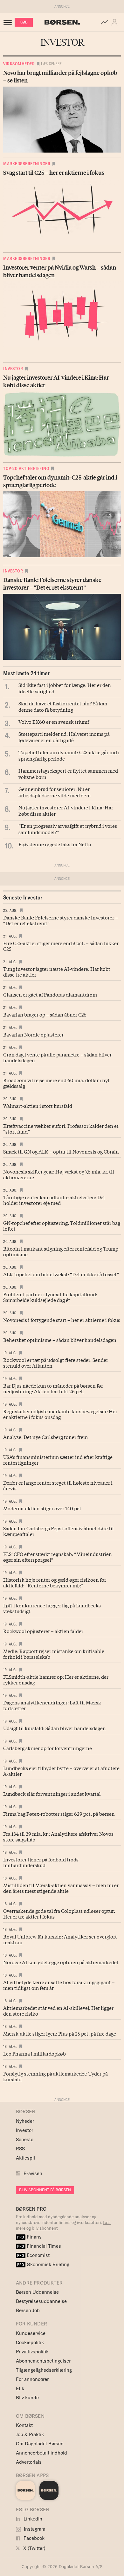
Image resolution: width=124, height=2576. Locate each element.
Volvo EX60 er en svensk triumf (54, 722)
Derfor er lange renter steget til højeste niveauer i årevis (58, 1485)
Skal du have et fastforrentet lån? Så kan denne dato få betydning (63, 706)
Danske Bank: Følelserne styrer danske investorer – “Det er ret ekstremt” (61, 920)
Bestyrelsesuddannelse (41, 2301)
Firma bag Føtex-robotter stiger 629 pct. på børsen (59, 1814)
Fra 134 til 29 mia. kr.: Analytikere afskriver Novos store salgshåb (58, 1836)
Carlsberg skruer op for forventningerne (48, 1748)
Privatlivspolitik (32, 2352)
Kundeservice (31, 2333)
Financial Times (39, 2246)
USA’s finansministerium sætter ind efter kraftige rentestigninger (58, 1460)
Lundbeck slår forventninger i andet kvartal (52, 1794)
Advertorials (29, 2462)
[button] (116, 22)
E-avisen (33, 2173)
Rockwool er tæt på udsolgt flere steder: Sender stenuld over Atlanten (56, 1363)
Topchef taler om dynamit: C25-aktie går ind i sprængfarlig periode (69, 755)
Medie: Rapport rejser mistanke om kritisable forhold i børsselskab (54, 1654)
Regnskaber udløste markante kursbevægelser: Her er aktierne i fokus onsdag (60, 1414)
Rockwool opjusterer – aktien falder (43, 1631)
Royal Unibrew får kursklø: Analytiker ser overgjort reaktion (60, 1939)
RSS (20, 2149)
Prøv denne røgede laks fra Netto (55, 844)
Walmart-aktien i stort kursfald (38, 1106)
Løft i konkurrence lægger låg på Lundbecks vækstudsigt (52, 1608)
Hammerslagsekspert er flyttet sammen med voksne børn (68, 774)
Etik (20, 2388)
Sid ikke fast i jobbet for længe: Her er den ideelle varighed (65, 688)
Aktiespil (25, 2158)
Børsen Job (28, 2310)
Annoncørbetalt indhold (41, 2453)
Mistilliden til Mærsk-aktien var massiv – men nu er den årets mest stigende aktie (61, 1888)
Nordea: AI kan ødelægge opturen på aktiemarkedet (61, 1962)
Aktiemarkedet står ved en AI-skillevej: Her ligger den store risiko (58, 2010)
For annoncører (32, 2379)
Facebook (33, 2538)
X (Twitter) (34, 2548)
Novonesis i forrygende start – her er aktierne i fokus (62, 1320)
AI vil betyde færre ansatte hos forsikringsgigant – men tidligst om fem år (59, 1985)
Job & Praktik (30, 2434)
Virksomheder (19, 64)
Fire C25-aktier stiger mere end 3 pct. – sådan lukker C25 (61, 946)
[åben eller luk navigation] (9, 22)
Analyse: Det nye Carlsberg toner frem (45, 1437)
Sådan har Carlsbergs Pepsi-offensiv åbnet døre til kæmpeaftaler (59, 1531)
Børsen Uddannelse (37, 2292)
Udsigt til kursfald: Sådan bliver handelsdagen (55, 1728)
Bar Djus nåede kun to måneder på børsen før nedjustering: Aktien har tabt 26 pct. (53, 1388)
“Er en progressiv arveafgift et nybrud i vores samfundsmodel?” (68, 829)
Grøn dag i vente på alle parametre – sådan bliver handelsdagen (57, 1057)
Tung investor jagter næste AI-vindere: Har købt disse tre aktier (57, 971)
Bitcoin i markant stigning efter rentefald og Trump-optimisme (62, 1251)
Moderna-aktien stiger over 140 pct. (43, 1508)
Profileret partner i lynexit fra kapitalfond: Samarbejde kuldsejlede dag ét (50, 1297)
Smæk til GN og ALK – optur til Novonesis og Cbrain (61, 1151)
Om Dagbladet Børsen (40, 2444)
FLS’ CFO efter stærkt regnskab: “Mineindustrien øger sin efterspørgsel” (58, 1557)
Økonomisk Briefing (43, 2264)
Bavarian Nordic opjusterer (33, 1034)
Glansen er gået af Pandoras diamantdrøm (50, 994)
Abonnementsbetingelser (43, 2361)
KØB (24, 22)
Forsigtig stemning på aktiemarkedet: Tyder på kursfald (55, 2076)
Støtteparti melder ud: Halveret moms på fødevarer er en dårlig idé (64, 737)
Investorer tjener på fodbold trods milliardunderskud (41, 1862)
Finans (29, 2237)
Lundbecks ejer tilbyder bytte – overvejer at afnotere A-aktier (61, 1771)
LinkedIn (32, 2519)
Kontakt (24, 2425)
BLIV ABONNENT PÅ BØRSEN (45, 2190)
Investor (13, 369)
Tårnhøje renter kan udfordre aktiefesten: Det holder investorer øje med (54, 1200)
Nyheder (25, 2121)
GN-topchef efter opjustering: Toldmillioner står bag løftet (62, 1226)
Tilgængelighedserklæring (44, 2370)
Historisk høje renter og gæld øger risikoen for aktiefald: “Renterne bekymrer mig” (55, 1582)
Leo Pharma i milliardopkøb (34, 2053)
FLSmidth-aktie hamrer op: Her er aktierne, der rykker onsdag (56, 1679)
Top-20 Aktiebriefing (26, 468)
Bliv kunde (27, 2398)
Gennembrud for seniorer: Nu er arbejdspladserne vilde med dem (55, 792)
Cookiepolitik (30, 2342)
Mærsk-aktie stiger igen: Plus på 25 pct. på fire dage (60, 2033)
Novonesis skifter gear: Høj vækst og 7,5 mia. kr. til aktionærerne (59, 1174)
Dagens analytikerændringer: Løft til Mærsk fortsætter (52, 1705)
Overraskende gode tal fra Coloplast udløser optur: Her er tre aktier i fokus (59, 1913)
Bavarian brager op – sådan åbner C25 (45, 1014)
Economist (33, 2255)
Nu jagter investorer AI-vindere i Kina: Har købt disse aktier (66, 810)
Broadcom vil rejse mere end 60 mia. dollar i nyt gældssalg (56, 1083)
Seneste (25, 2139)
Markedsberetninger (27, 164)
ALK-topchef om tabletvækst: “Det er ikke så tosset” (61, 1274)
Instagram (34, 2529)
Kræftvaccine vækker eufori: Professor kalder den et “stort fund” (61, 1128)
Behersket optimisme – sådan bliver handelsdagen (60, 1340)
